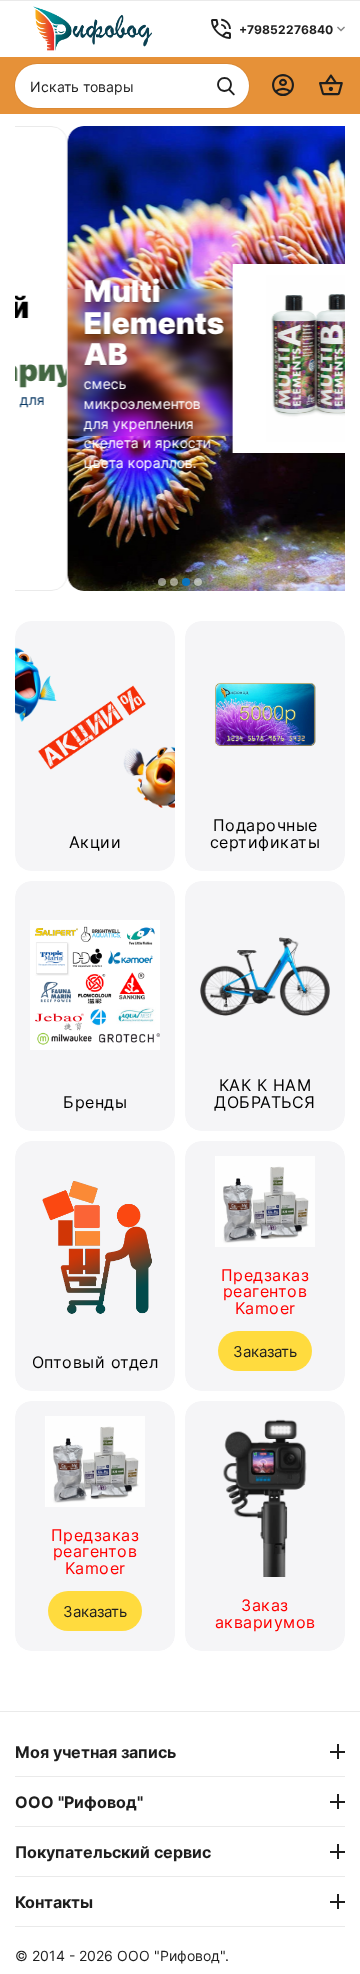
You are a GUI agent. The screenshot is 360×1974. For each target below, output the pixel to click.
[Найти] (226, 86)
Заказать (95, 1611)
